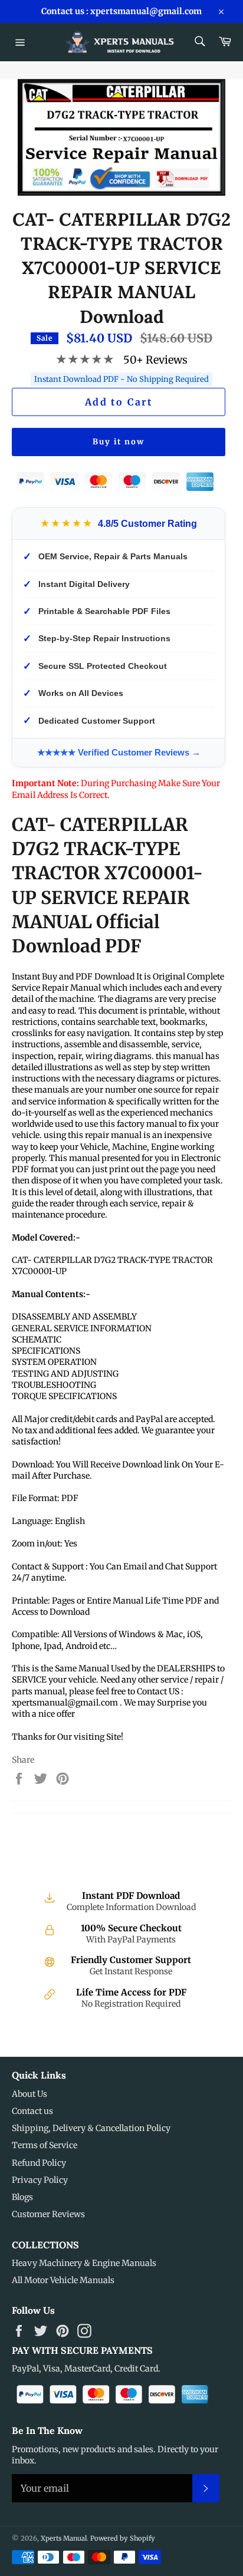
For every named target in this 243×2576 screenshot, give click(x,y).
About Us (29, 2094)
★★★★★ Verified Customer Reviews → (119, 752)
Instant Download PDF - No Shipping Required (121, 379)
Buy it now (119, 442)
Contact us (32, 2111)
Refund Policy (39, 2163)
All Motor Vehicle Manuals (63, 2280)
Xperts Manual (64, 2538)
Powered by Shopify (123, 2538)
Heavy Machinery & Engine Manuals (84, 2263)
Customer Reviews (48, 2214)
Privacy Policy (40, 2180)
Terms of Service (45, 2145)
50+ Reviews (155, 360)
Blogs (22, 2197)
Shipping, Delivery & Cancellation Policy (91, 2128)
